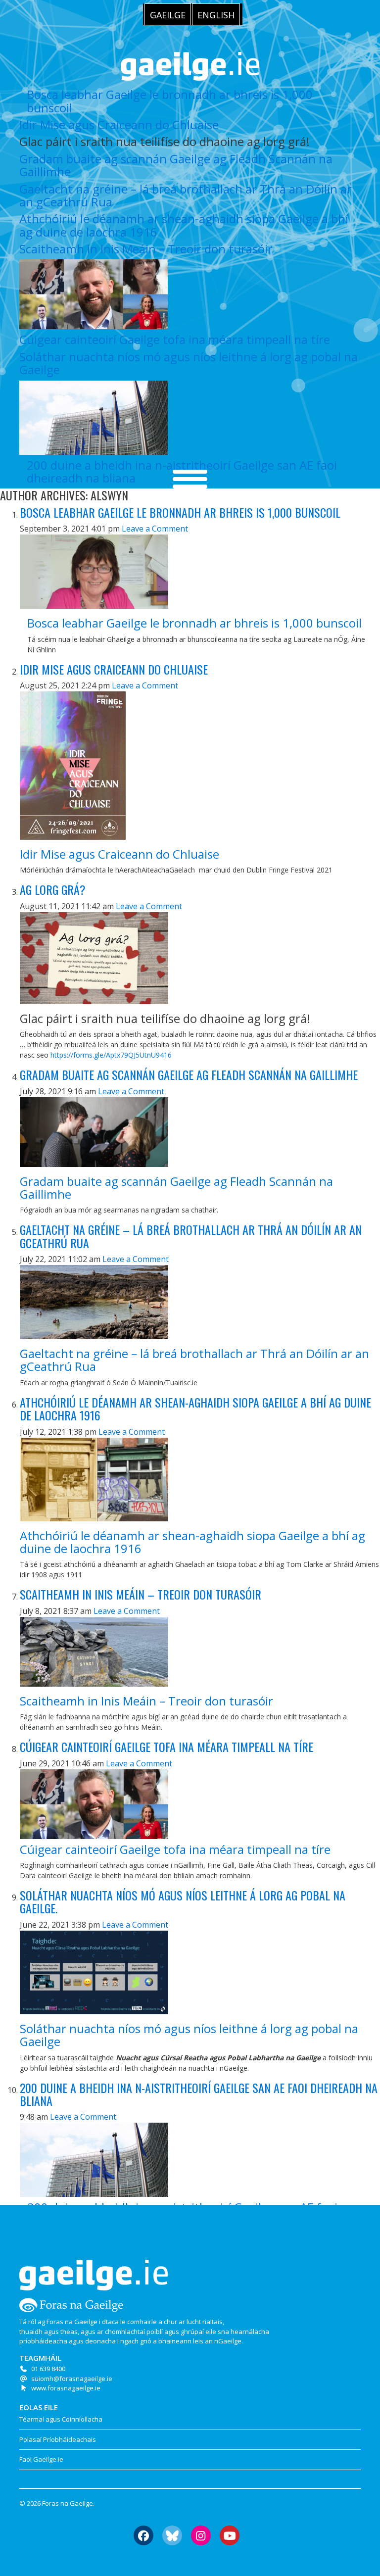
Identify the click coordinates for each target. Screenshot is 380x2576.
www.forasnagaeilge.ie (66, 2388)
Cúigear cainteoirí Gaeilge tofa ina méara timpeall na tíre (175, 339)
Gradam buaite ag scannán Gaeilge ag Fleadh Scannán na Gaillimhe (176, 165)
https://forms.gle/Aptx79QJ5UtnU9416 (111, 1055)
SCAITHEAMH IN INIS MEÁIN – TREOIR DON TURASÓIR (141, 1594)
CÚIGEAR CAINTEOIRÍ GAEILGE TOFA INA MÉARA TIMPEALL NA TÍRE (166, 1747)
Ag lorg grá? (53, 889)
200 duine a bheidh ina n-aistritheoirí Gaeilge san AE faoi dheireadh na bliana (199, 2094)
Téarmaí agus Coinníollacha (61, 2419)
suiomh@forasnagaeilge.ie (72, 2379)
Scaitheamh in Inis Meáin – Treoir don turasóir (146, 249)
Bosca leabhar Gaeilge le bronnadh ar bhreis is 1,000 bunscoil (170, 101)
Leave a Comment (155, 529)
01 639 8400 (48, 2369)
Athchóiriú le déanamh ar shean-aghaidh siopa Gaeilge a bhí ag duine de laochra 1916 (184, 225)
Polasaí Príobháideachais (58, 2439)
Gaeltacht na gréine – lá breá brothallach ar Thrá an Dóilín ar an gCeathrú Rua (186, 195)
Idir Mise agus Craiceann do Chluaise (119, 124)
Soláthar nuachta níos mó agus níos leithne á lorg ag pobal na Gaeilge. (183, 1901)
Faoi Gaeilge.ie (41, 2459)
